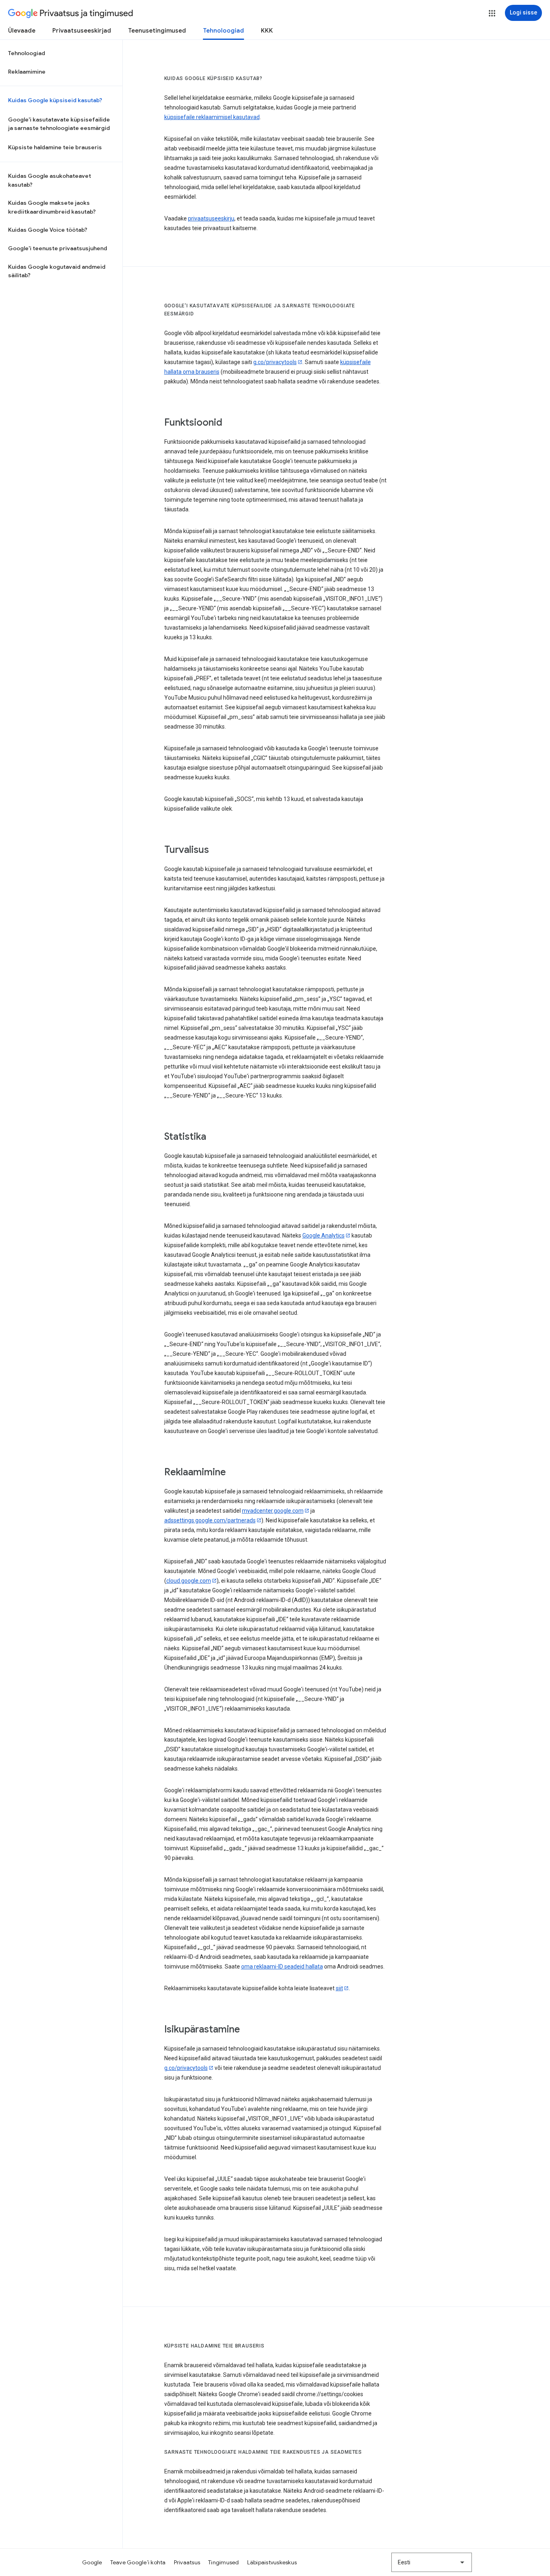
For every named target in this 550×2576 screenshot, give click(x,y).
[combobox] (432, 2562)
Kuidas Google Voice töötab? (48, 230)
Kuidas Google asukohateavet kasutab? (50, 180)
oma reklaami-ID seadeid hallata (282, 1966)
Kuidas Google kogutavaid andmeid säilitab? (57, 271)
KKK (267, 31)
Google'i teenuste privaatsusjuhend (58, 248)
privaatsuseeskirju (211, 218)
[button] (492, 13)
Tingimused (224, 2562)
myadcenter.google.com (273, 1511)
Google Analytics (324, 1235)
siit (339, 1988)
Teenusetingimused (157, 31)
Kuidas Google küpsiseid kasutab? (55, 100)
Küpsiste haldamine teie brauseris (55, 147)
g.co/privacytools (275, 362)
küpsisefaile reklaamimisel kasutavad (212, 117)
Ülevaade (22, 31)
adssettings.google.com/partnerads (210, 1520)
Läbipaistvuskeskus (272, 2562)
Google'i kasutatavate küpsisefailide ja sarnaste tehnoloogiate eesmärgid (59, 124)
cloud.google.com (189, 1581)
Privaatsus (187, 2562)
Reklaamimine (27, 72)
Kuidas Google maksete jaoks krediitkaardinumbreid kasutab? (52, 207)
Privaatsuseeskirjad (82, 31)
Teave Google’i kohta (138, 2562)
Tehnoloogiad (223, 31)
